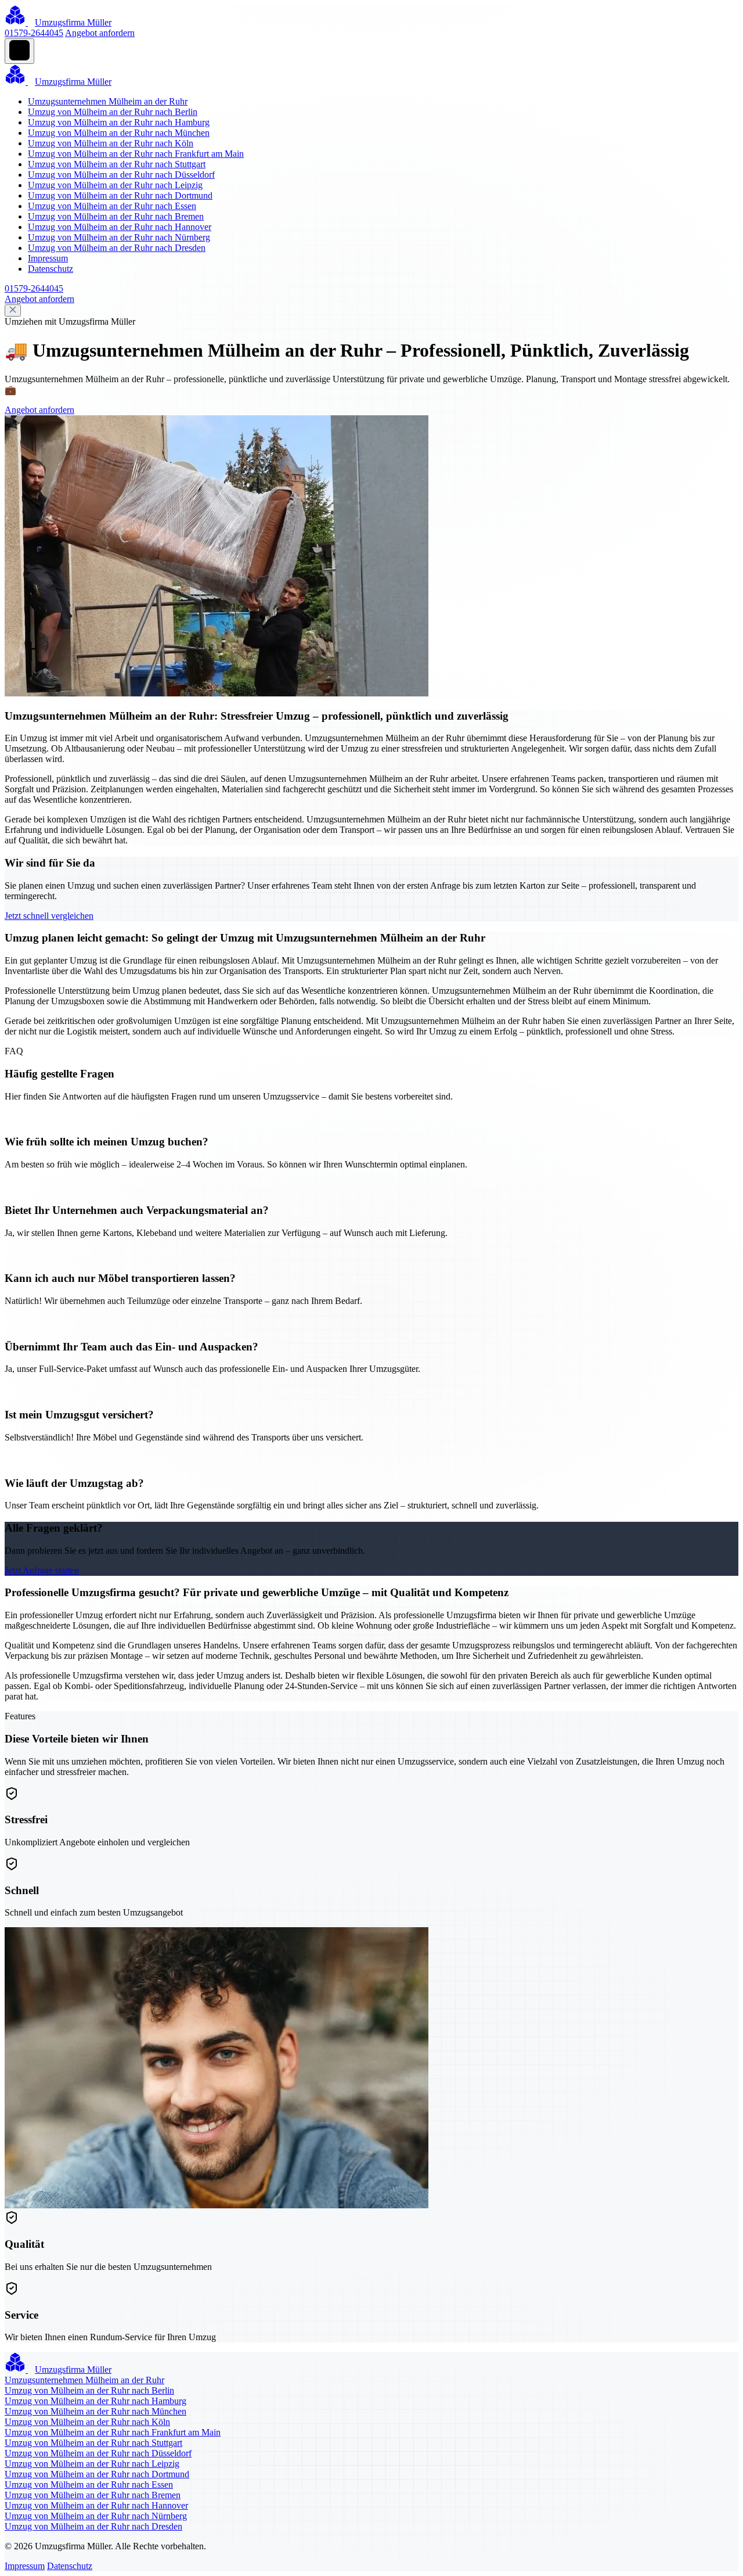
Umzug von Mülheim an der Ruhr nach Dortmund (120, 195)
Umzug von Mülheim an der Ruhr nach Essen (112, 206)
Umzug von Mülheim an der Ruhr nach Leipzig (115, 185)
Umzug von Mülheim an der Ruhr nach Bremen (116, 216)
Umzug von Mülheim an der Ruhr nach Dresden (117, 248)
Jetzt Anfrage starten (42, 1570)
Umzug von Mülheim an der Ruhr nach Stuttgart (117, 164)
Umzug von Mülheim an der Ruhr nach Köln (111, 143)
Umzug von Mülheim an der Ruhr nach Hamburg (119, 122)
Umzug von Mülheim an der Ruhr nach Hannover (120, 227)
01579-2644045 (34, 33)
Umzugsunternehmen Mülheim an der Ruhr (108, 101)
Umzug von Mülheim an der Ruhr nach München (119, 133)
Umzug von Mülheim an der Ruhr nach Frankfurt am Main (136, 154)
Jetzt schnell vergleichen (49, 916)
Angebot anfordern (100, 33)
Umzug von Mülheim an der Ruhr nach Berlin (113, 112)
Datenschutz (51, 269)
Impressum (48, 258)
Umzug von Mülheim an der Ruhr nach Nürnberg (119, 237)
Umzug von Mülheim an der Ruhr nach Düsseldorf (121, 175)
